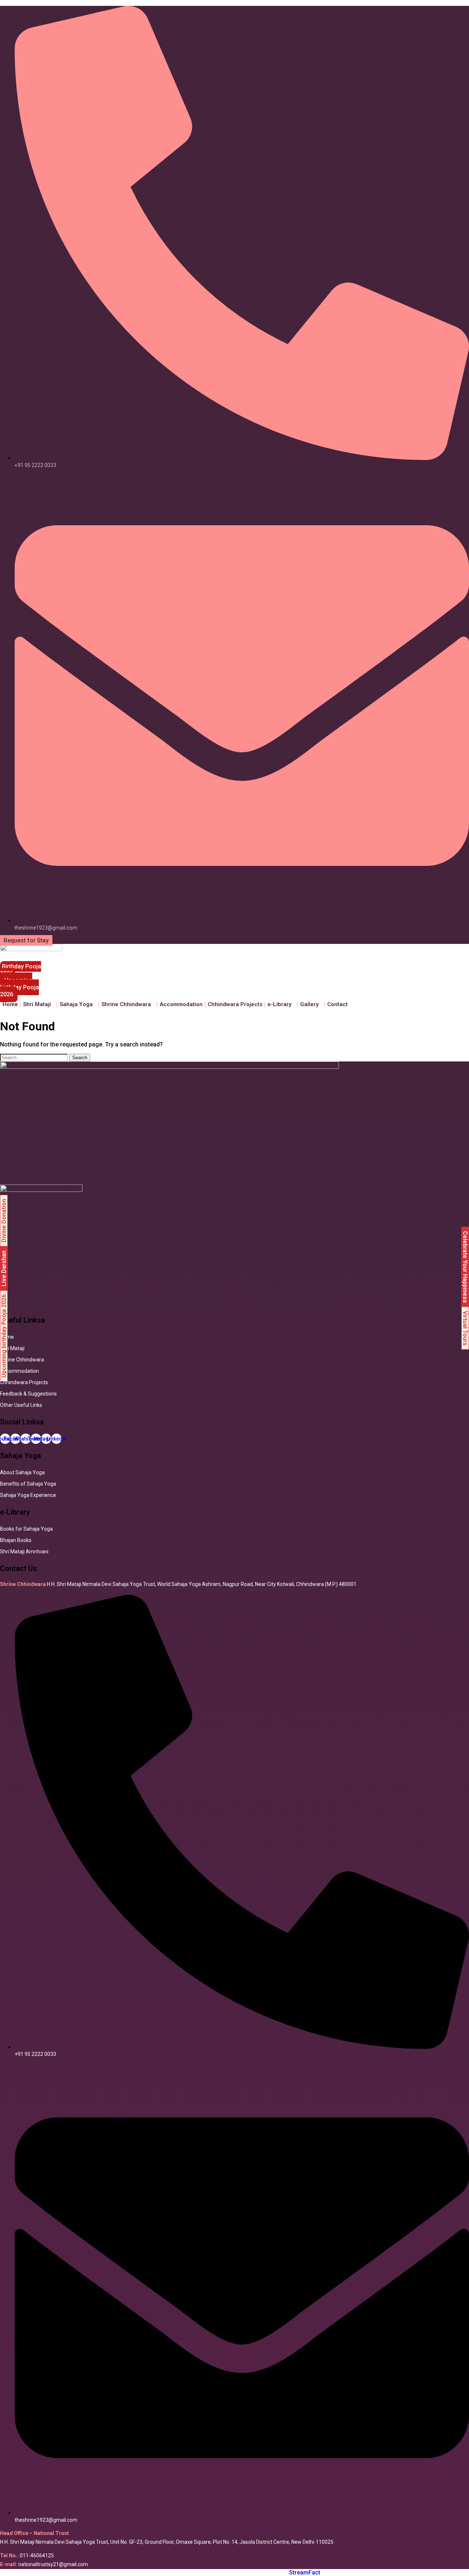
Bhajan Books (16, 1540)
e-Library (279, 1004)
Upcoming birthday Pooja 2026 (4, 1336)
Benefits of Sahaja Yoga (28, 1484)
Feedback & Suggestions (28, 1394)
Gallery (309, 1004)
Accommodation (181, 1004)
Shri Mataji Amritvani (24, 1552)
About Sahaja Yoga (22, 1472)
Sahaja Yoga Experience (28, 1495)
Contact (337, 1004)
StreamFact (305, 2573)
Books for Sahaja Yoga (26, 1529)
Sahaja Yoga (76, 1004)
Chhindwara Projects (235, 1004)
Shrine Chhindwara (126, 1004)
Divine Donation (4, 1221)
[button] (39, 1005)
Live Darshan (4, 1268)
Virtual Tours (465, 1328)
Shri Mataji (12, 1348)
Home (10, 1004)
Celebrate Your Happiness (465, 1267)
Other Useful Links (21, 1405)
